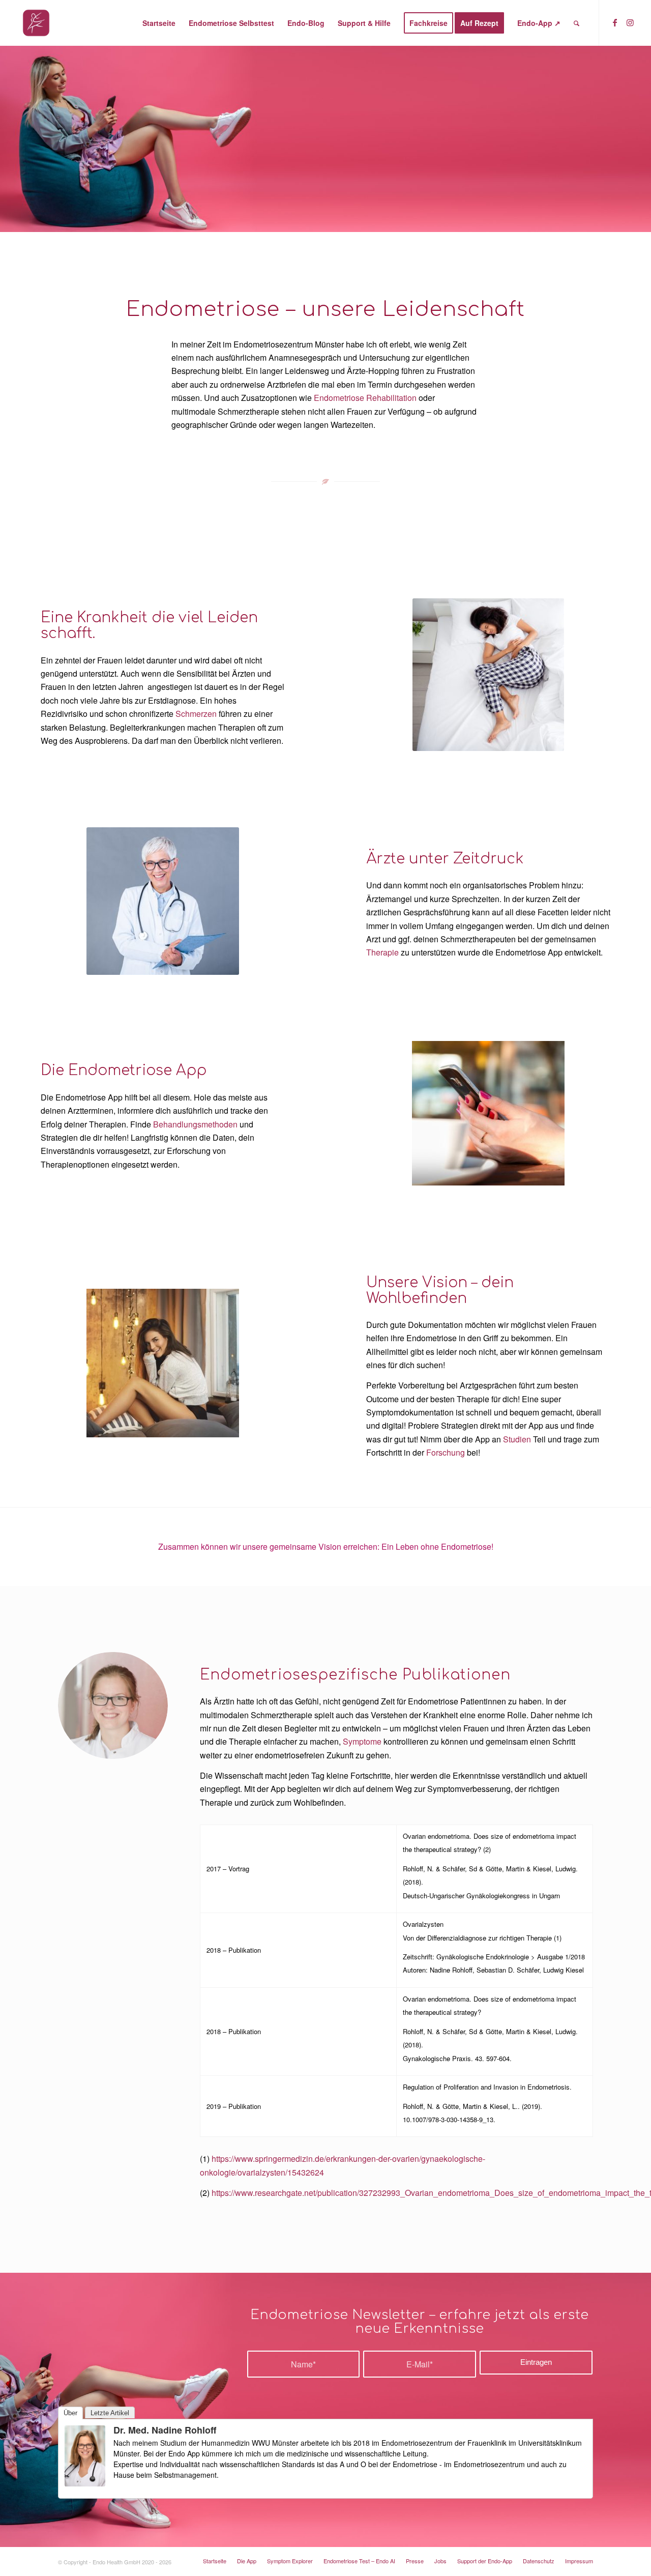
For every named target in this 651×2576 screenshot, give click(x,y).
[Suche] (576, 23)
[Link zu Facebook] (615, 22)
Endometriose (339, 398)
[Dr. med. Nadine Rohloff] (85, 2483)
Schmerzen (196, 714)
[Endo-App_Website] (36, 23)
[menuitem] (159, 23)
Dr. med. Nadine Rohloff (165, 2430)
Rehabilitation (391, 398)
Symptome (362, 1741)
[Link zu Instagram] (630, 22)
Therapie (382, 952)
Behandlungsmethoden (195, 1124)
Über (70, 2413)
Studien (517, 1439)
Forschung (446, 1452)
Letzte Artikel (110, 2413)
